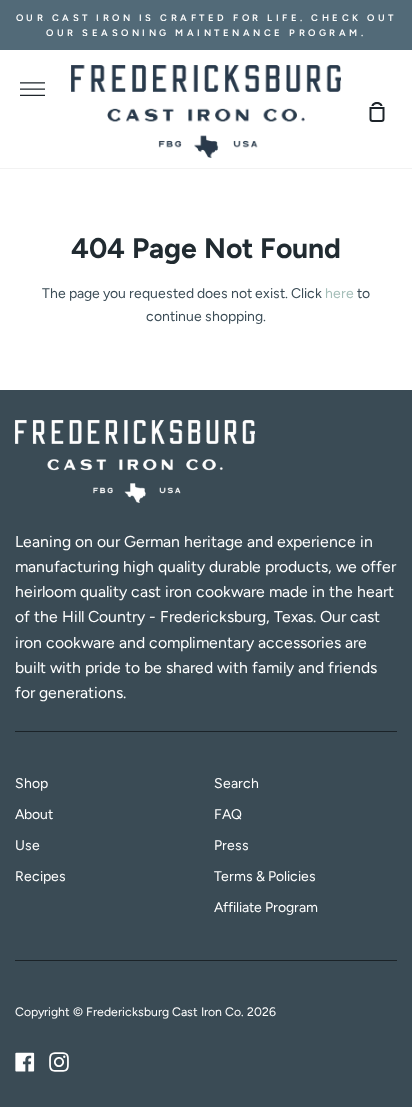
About (34, 814)
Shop (31, 783)
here (339, 293)
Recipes (40, 876)
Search (236, 783)
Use (27, 845)
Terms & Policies (265, 876)
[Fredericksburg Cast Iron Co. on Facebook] (25, 1062)
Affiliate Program (266, 907)
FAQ (228, 814)
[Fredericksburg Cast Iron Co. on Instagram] (59, 1062)
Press (231, 845)
